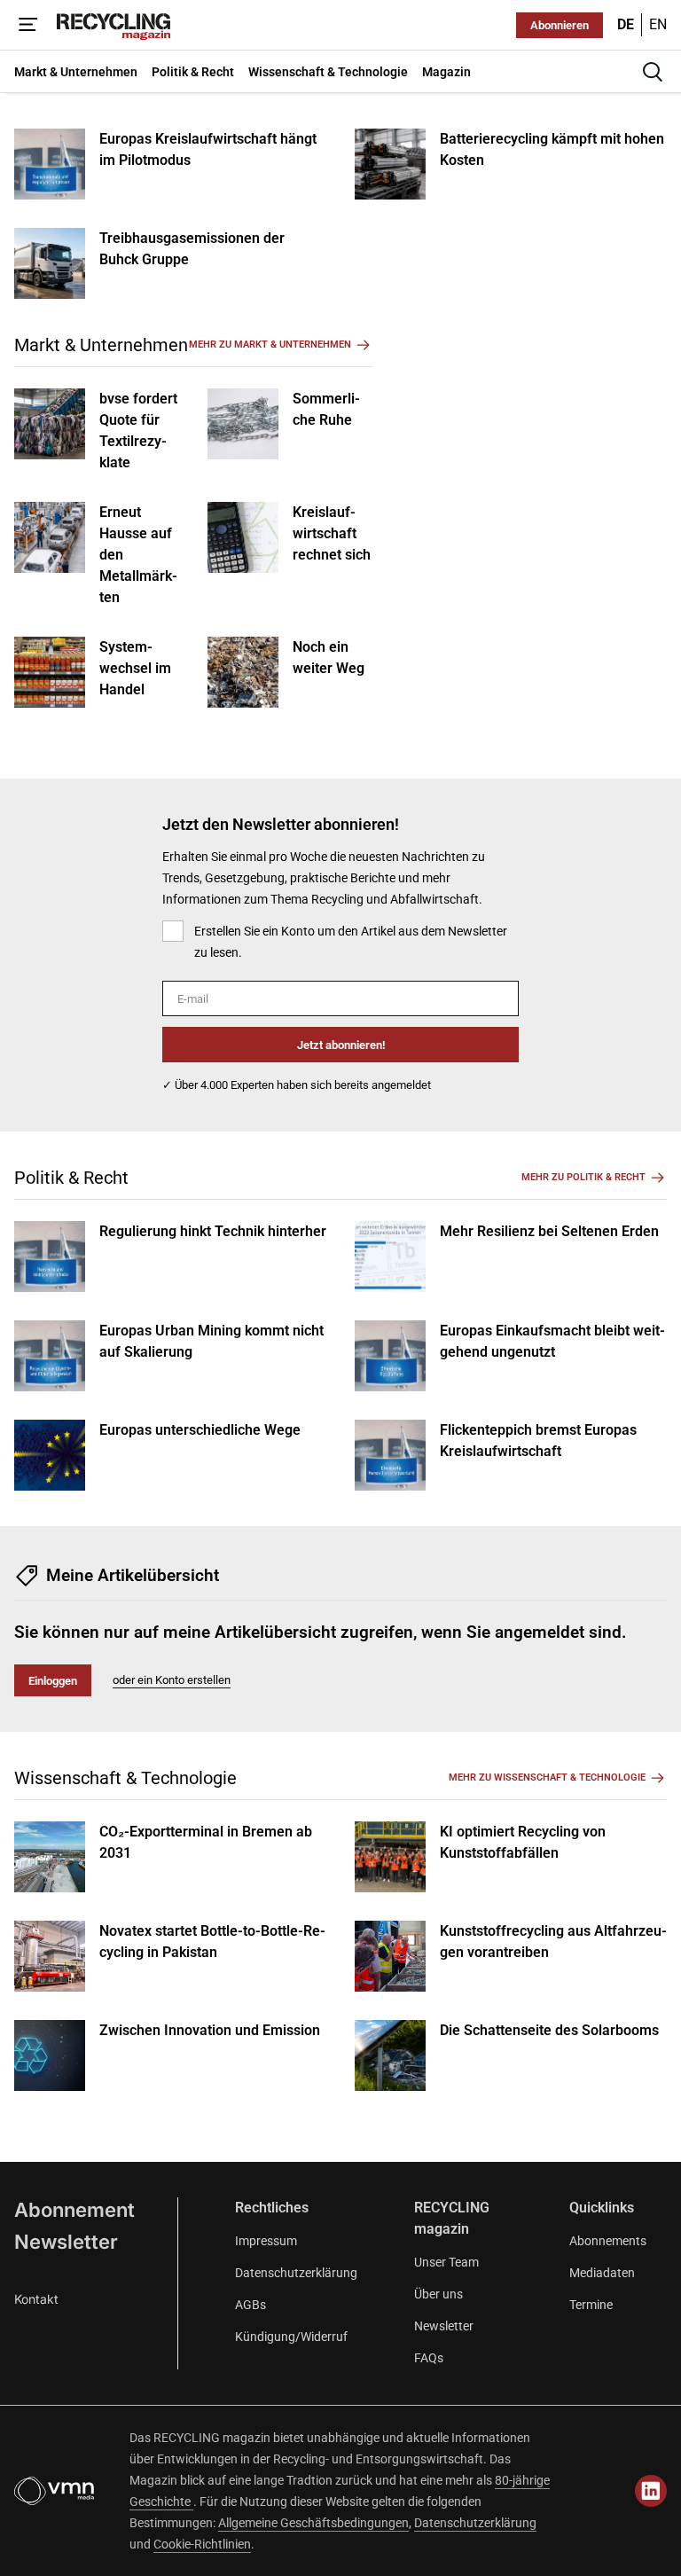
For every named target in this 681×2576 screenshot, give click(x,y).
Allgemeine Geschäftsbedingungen (313, 2523)
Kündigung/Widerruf (291, 2337)
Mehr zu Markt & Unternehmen (270, 345)
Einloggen (53, 1681)
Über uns (438, 2294)
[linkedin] (651, 2491)
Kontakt (36, 2299)
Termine (591, 2305)
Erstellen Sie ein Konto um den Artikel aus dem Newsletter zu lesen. (351, 942)
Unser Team (446, 2262)
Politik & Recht (71, 1178)
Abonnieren (560, 25)
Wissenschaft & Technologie (125, 1778)
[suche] (653, 72)
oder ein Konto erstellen (172, 1680)
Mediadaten (602, 2273)
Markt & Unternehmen (101, 345)
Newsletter (66, 2242)
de (626, 24)
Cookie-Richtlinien (202, 2544)
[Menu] (28, 25)
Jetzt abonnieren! (341, 1045)
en (658, 24)
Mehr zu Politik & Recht (583, 1177)
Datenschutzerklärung (296, 2273)
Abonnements (608, 2241)
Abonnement (74, 2210)
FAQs (429, 2358)
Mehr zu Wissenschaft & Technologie (547, 1777)
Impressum (266, 2241)
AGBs (250, 2305)
